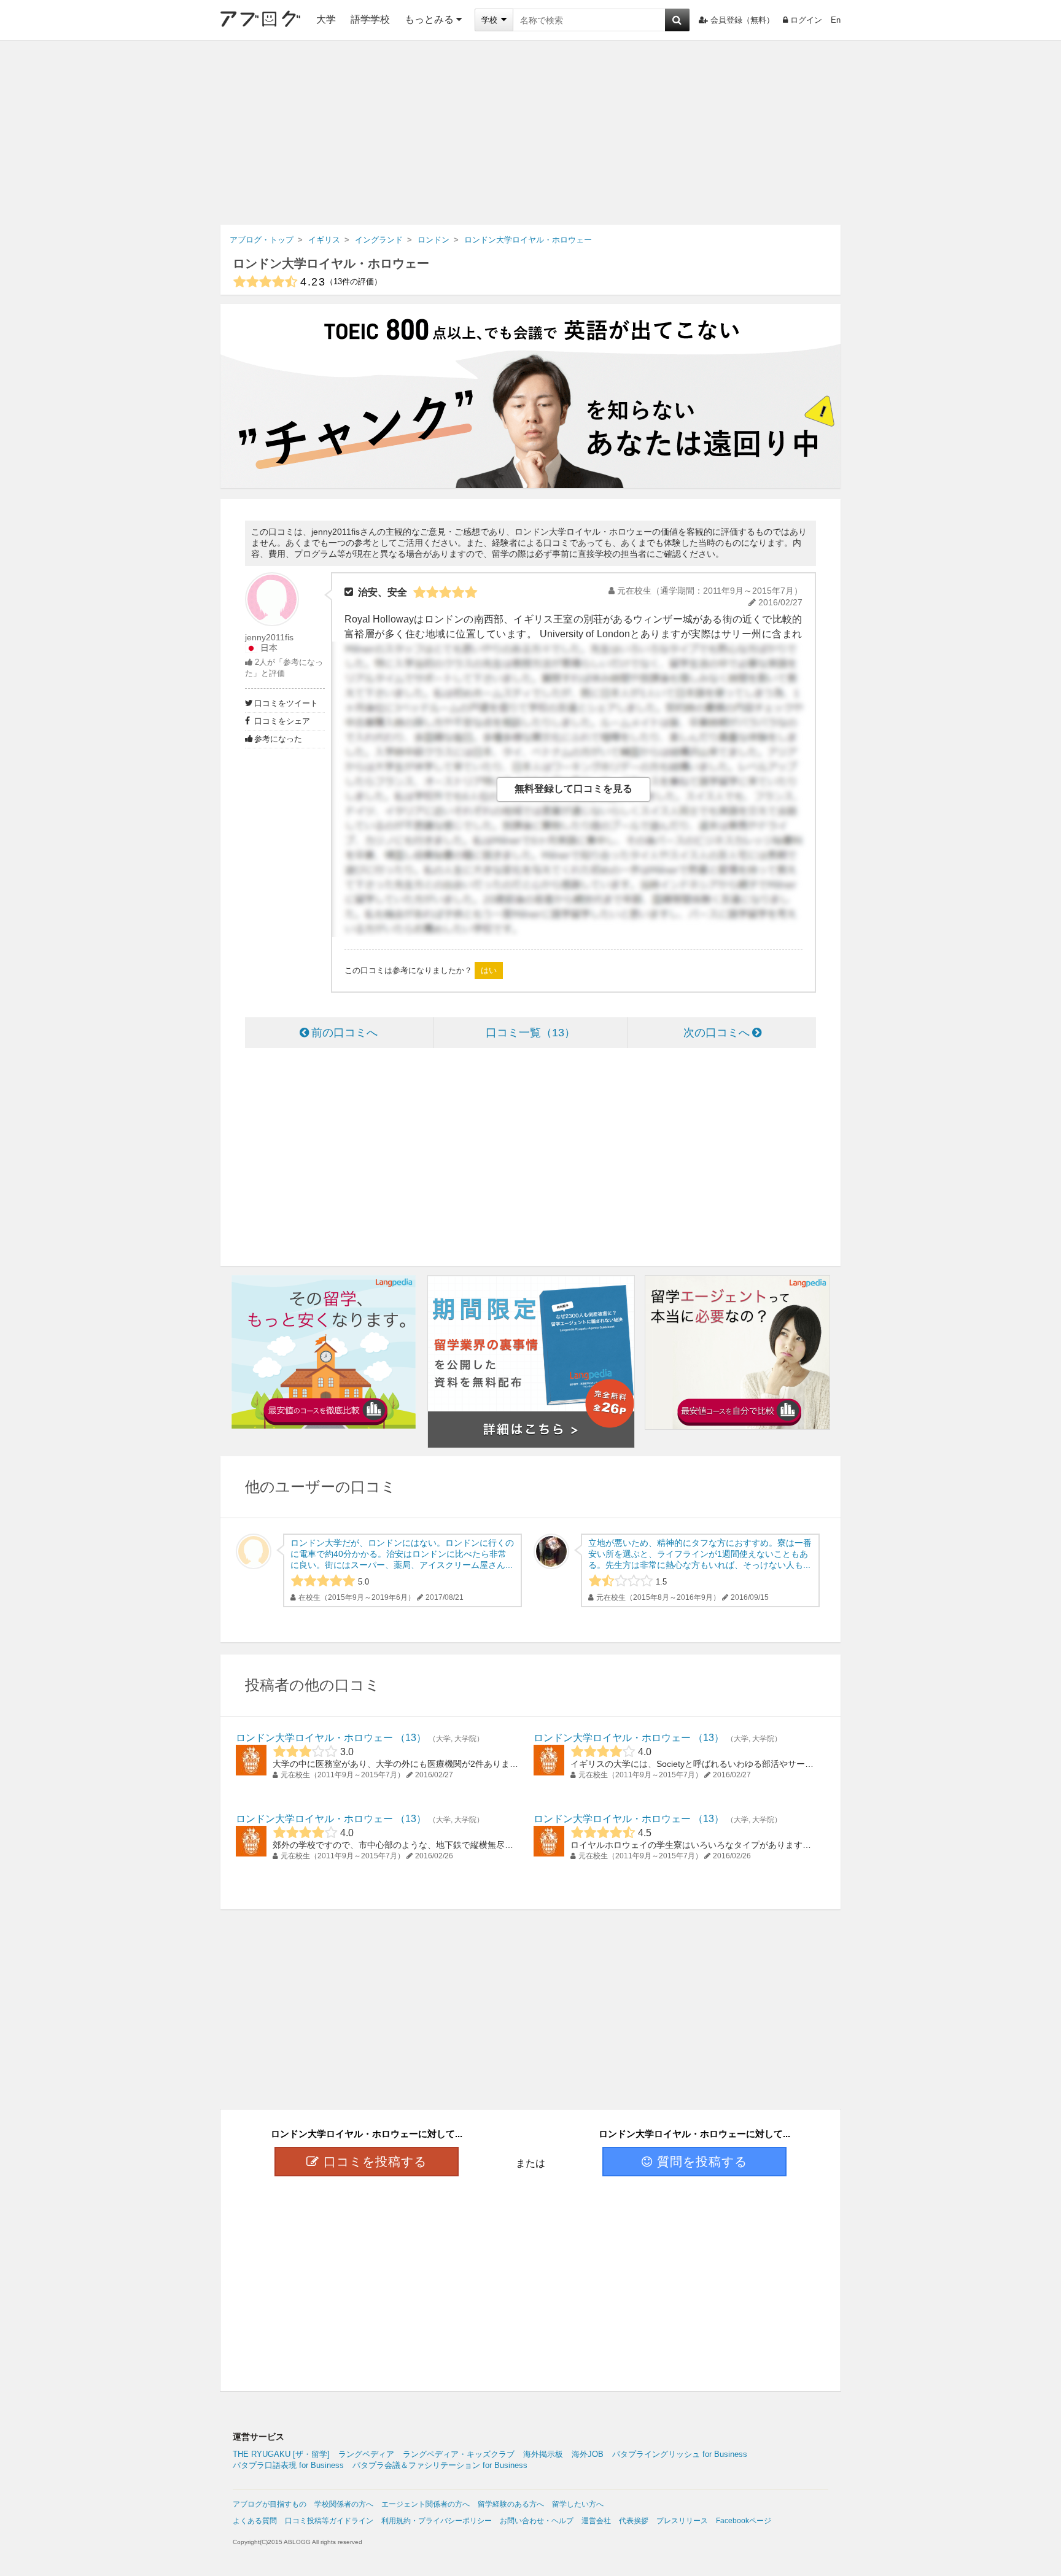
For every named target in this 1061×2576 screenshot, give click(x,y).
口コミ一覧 (525, 1033)
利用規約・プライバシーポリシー (437, 2521)
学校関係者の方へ (344, 2504)
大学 (326, 19)
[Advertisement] (530, 133)
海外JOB (588, 2454)
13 (411, 1738)
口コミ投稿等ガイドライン (329, 2521)
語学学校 (370, 19)
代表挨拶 (634, 2521)
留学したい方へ (578, 2504)
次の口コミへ (717, 1033)
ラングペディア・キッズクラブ (459, 2454)
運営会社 (596, 2521)
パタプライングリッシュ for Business (680, 2454)
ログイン (806, 20)
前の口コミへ (344, 1033)
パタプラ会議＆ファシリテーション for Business (440, 2465)
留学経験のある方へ (511, 2504)
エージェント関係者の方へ (426, 2504)
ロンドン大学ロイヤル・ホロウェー (331, 263)
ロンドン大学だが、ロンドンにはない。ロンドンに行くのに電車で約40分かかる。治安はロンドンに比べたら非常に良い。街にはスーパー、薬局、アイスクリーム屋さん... (402, 1554)
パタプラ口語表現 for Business (288, 2465)
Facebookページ (744, 2521)
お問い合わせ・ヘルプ (537, 2521)
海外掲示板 (543, 2454)
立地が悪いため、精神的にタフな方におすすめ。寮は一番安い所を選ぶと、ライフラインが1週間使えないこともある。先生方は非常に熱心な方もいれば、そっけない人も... (700, 1554)
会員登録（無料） (742, 20)
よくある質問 (255, 2521)
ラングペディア (366, 2454)
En (836, 20)
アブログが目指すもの (270, 2504)
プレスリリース (682, 2521)
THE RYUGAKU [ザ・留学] (281, 2454)
